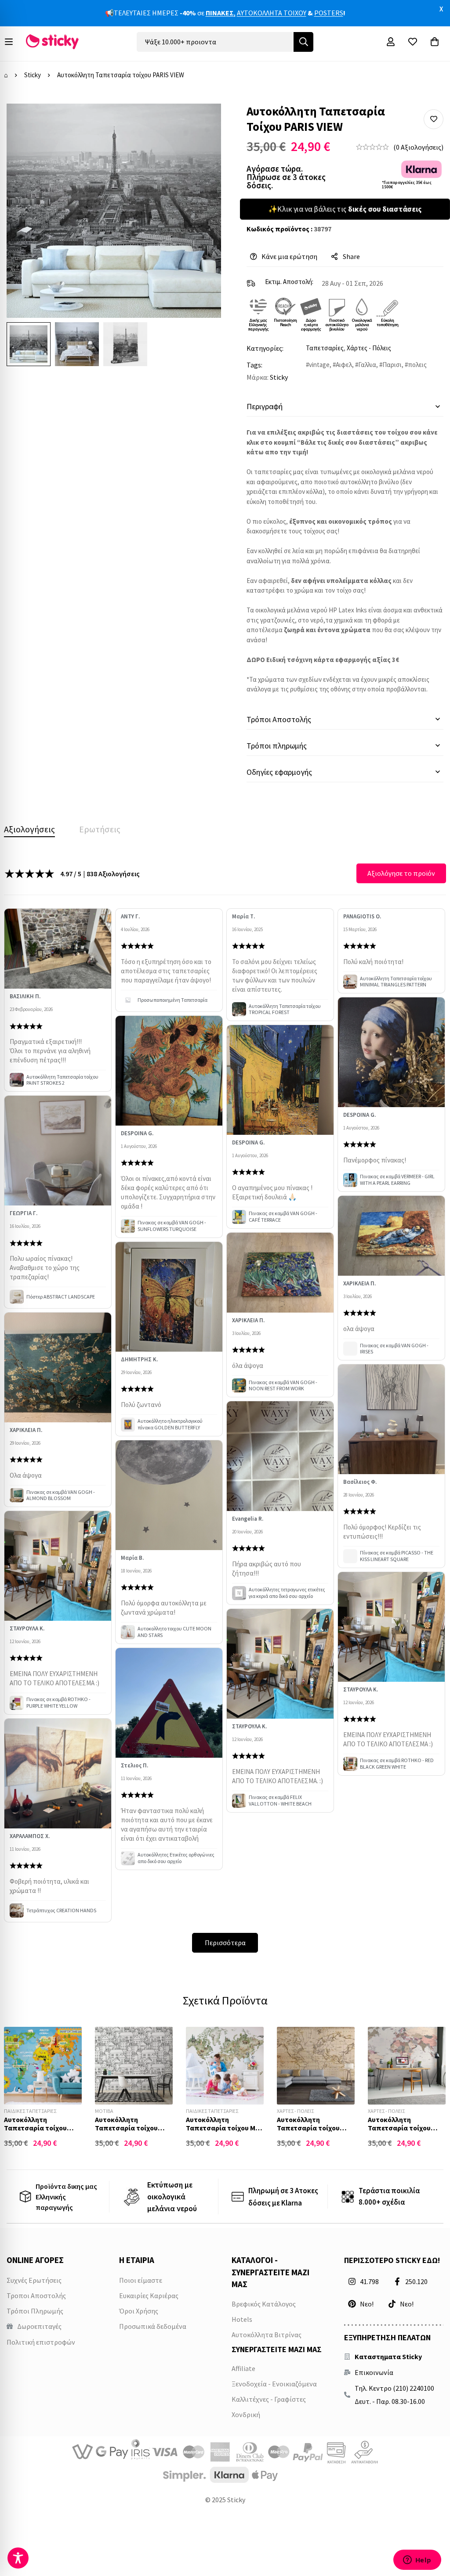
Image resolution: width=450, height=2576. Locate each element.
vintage (319, 365)
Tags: (254, 365)
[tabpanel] (225, 1408)
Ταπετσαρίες (325, 348)
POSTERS (329, 13)
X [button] (441, 9)
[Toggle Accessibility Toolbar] (18, 2558)
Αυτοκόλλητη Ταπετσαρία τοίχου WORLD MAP (399, 2128)
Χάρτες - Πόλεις (369, 348)
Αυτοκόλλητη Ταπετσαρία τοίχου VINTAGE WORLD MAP (310, 2128)
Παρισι (392, 365)
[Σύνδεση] (391, 42)
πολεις (417, 365)
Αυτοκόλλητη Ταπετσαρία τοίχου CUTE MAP (35, 2128)
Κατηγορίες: (265, 348)
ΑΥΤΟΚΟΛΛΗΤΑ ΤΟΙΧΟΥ (272, 13)
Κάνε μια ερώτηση (289, 256)
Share (351, 256)
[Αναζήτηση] (303, 42)
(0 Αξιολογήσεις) (418, 147)
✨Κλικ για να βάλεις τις (345, 209)
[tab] (29, 829)
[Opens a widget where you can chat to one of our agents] (417, 2561)
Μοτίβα (104, 2111)
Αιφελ (344, 365)
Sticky (33, 75)
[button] (434, 119)
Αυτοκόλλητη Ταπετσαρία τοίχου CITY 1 (126, 2128)
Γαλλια (367, 365)
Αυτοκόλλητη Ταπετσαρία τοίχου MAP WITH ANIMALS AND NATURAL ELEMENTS (225, 2132)
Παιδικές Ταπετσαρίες (30, 2111)
